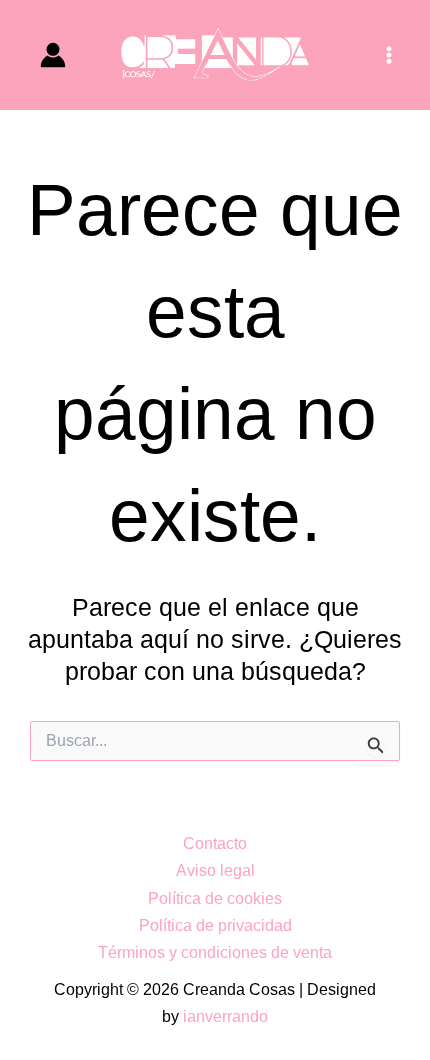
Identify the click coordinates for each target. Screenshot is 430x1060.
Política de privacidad (215, 925)
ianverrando (225, 1016)
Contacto (215, 843)
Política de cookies (215, 898)
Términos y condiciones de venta (215, 952)
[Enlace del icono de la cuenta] (53, 55)
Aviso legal (215, 870)
